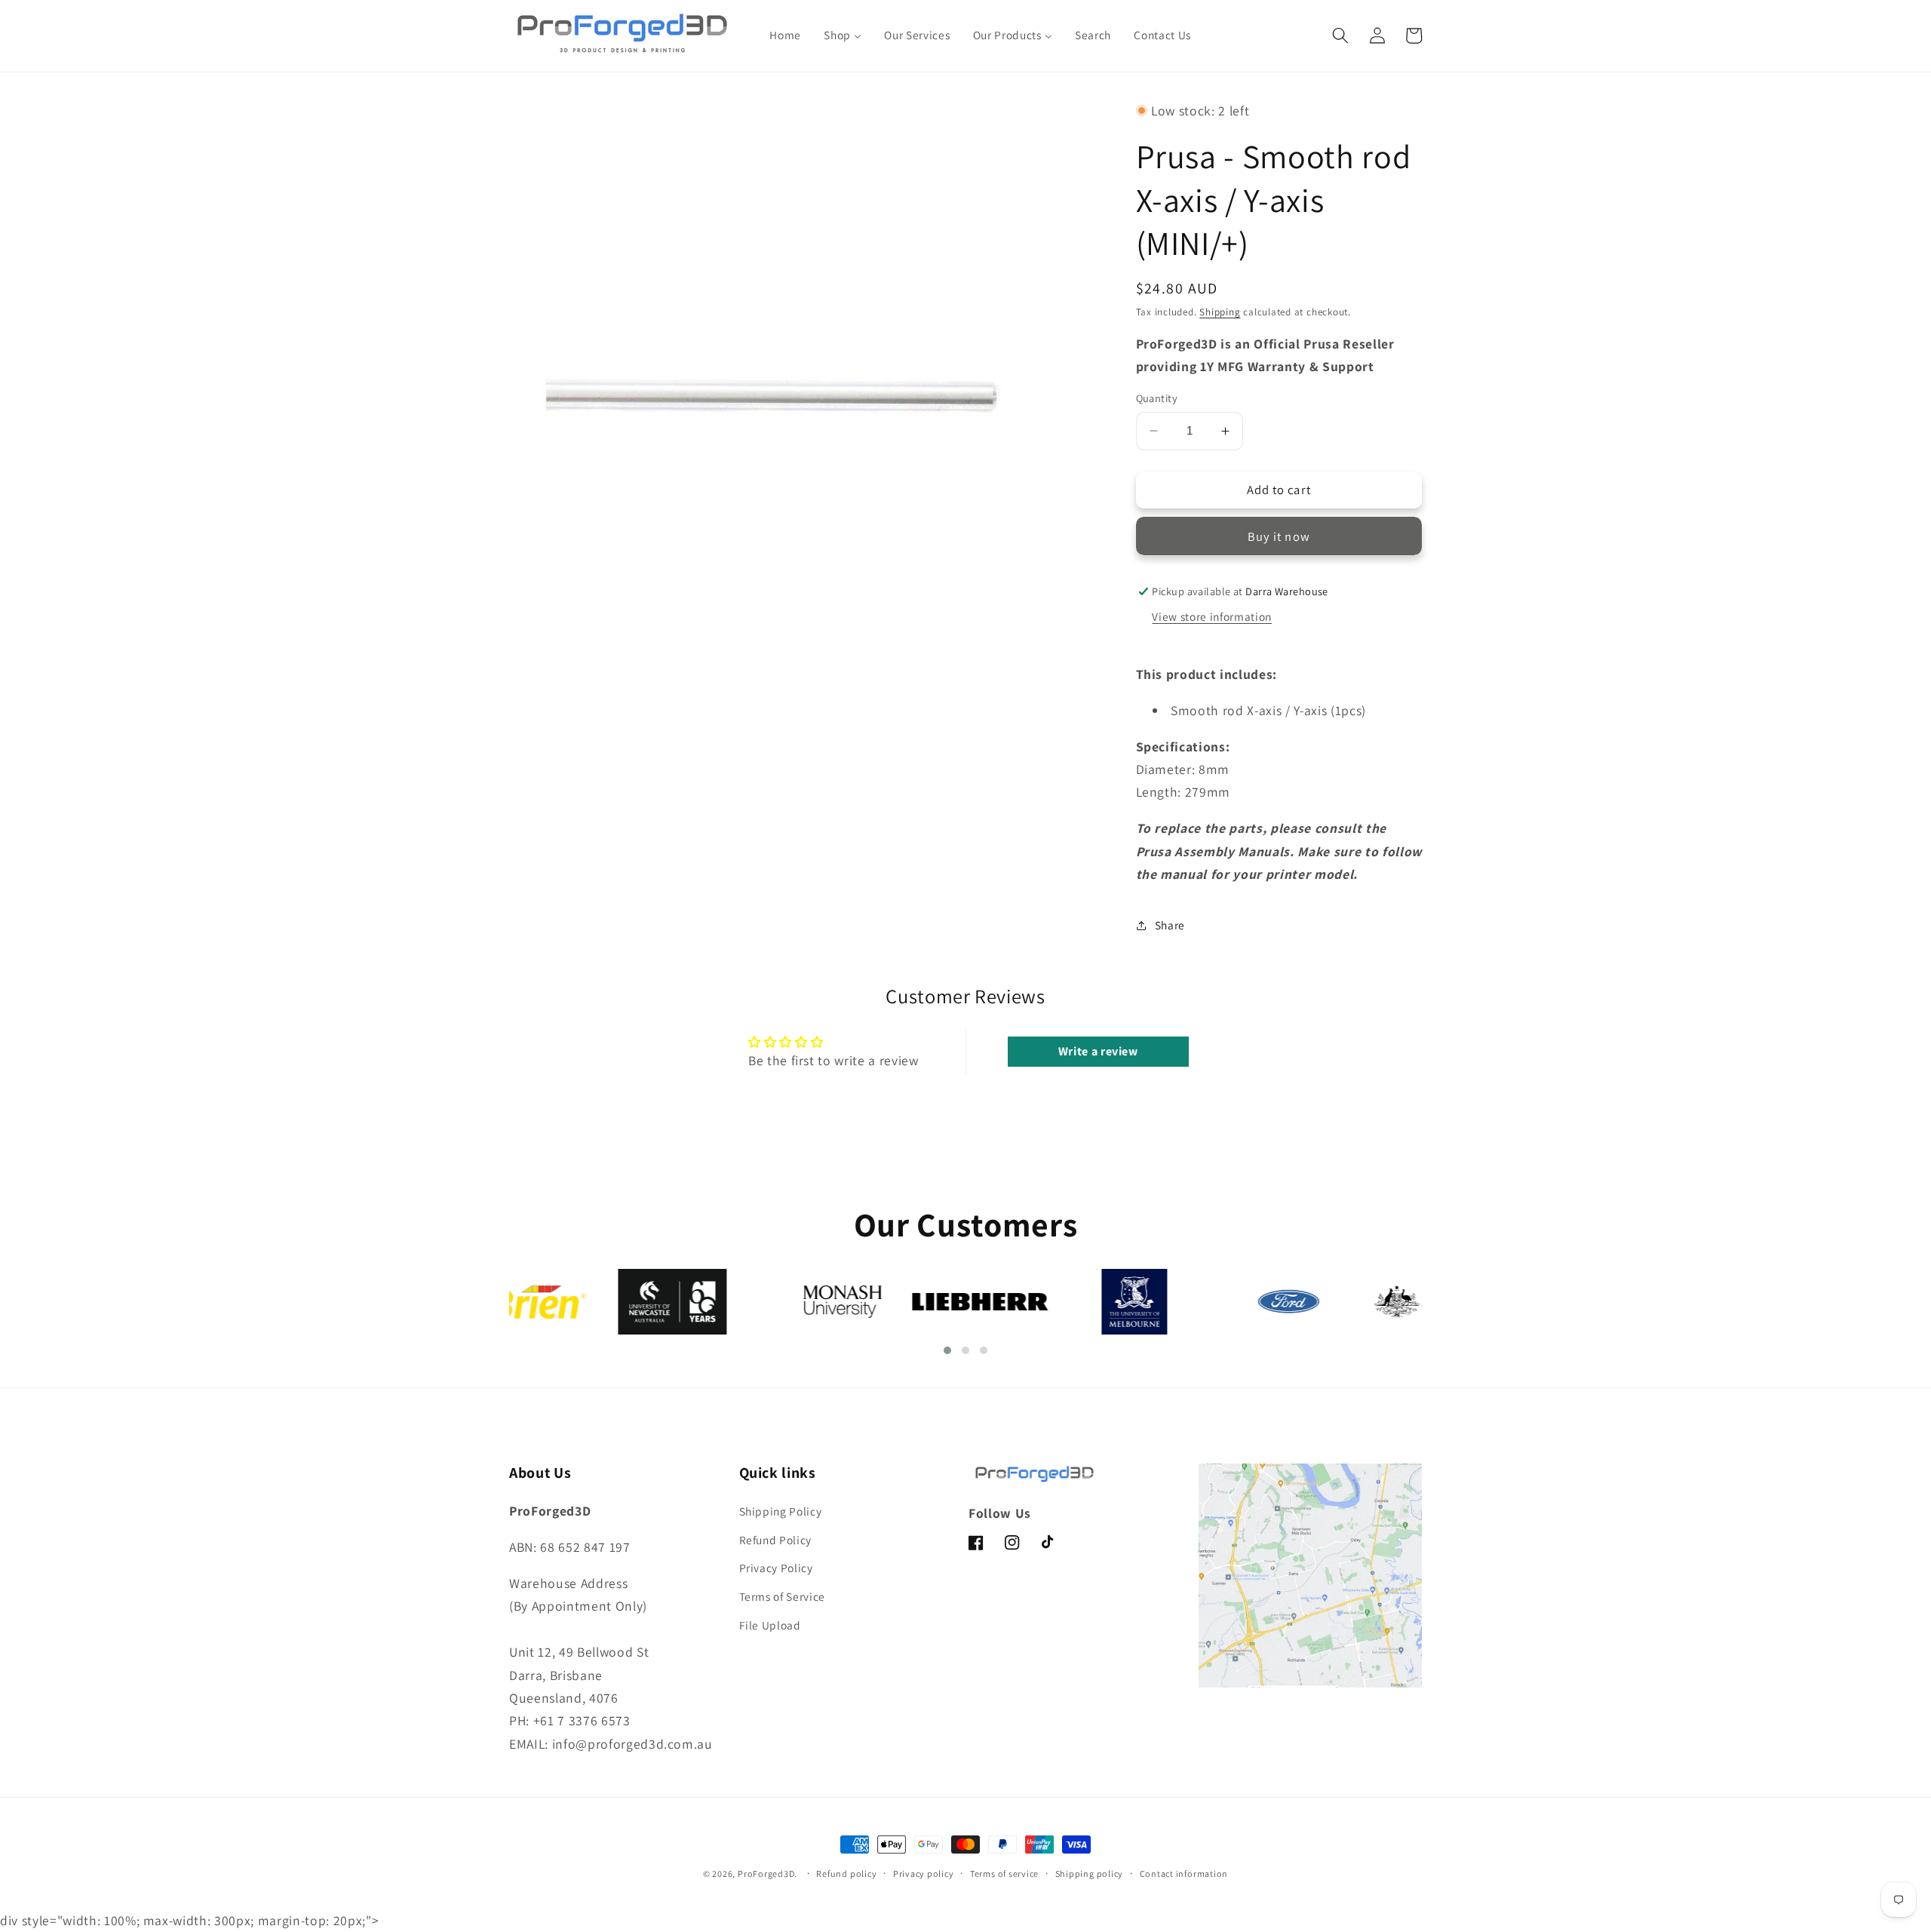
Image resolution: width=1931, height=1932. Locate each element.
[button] (1340, 35)
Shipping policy (1090, 1874)
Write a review (1098, 1051)
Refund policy (846, 1874)
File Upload (770, 1625)
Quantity (1157, 398)
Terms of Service (783, 1596)
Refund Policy (776, 1540)
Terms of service (1004, 1874)
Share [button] (1170, 925)
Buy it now (1279, 536)
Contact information (1184, 1874)
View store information (1212, 616)
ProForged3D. (767, 1874)
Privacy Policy (776, 1568)
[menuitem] (785, 35)
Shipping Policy (781, 1511)
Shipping (1220, 312)
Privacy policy (924, 1874)
